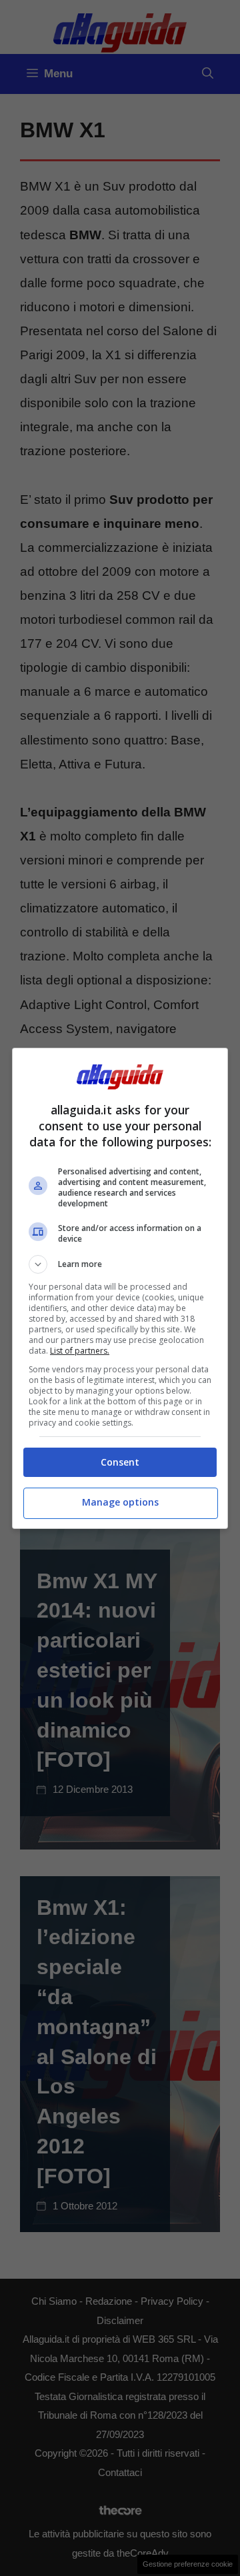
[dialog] (120, 1288)
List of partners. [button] (80, 1351)
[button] (120, 1264)
